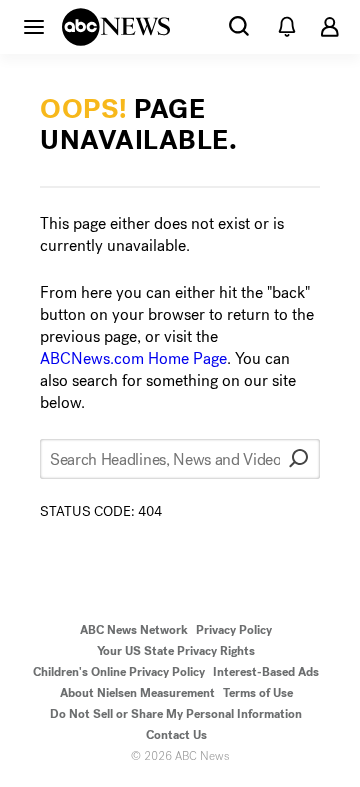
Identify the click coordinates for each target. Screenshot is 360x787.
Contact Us (176, 735)
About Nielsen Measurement (137, 693)
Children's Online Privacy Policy (119, 672)
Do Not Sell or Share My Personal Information (176, 714)
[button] (34, 26)
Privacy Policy (234, 630)
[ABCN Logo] (116, 27)
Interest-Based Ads (266, 672)
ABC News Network (134, 630)
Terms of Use (258, 693)
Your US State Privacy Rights (176, 651)
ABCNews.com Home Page (133, 358)
